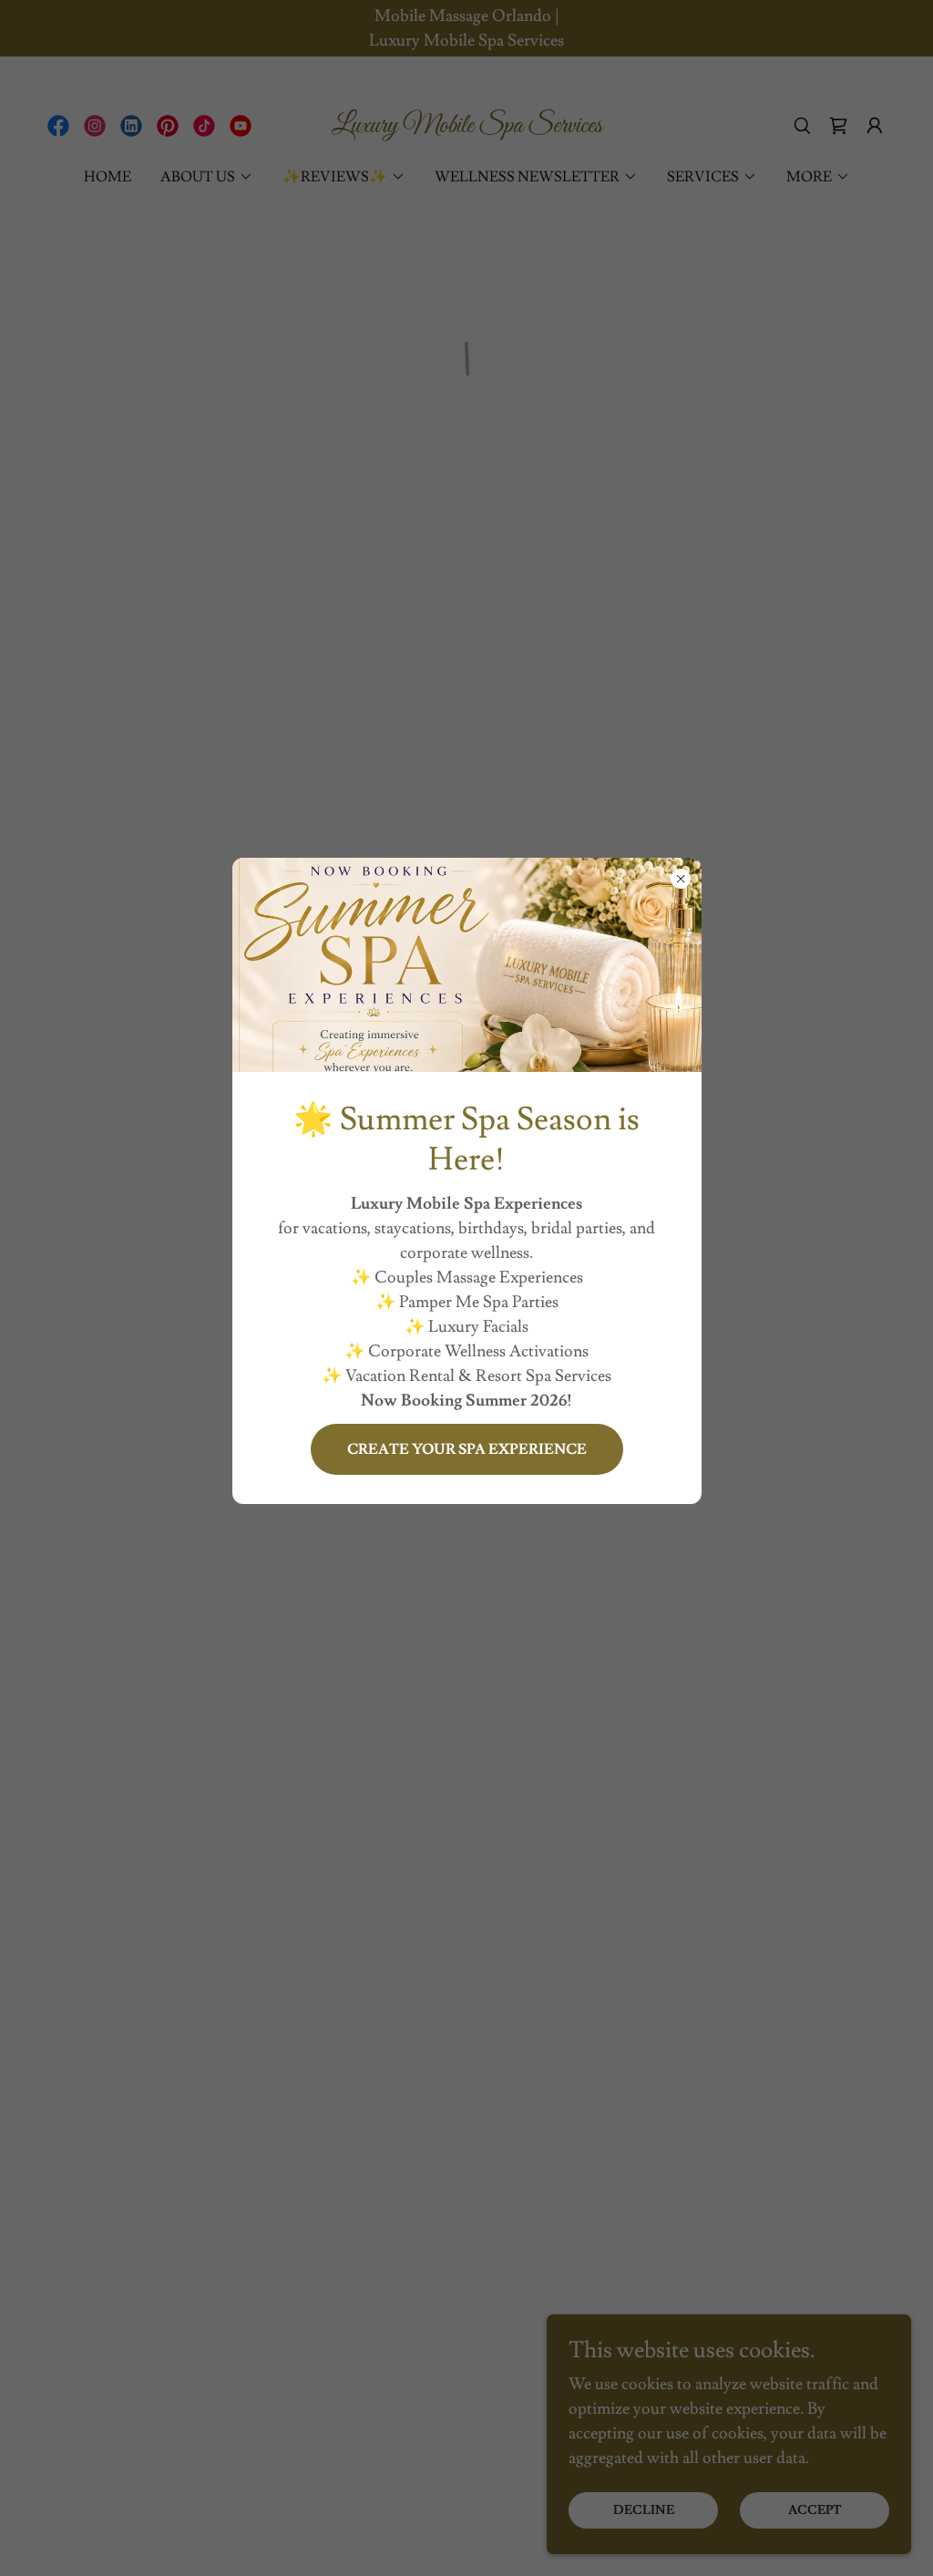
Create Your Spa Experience (467, 1449)
